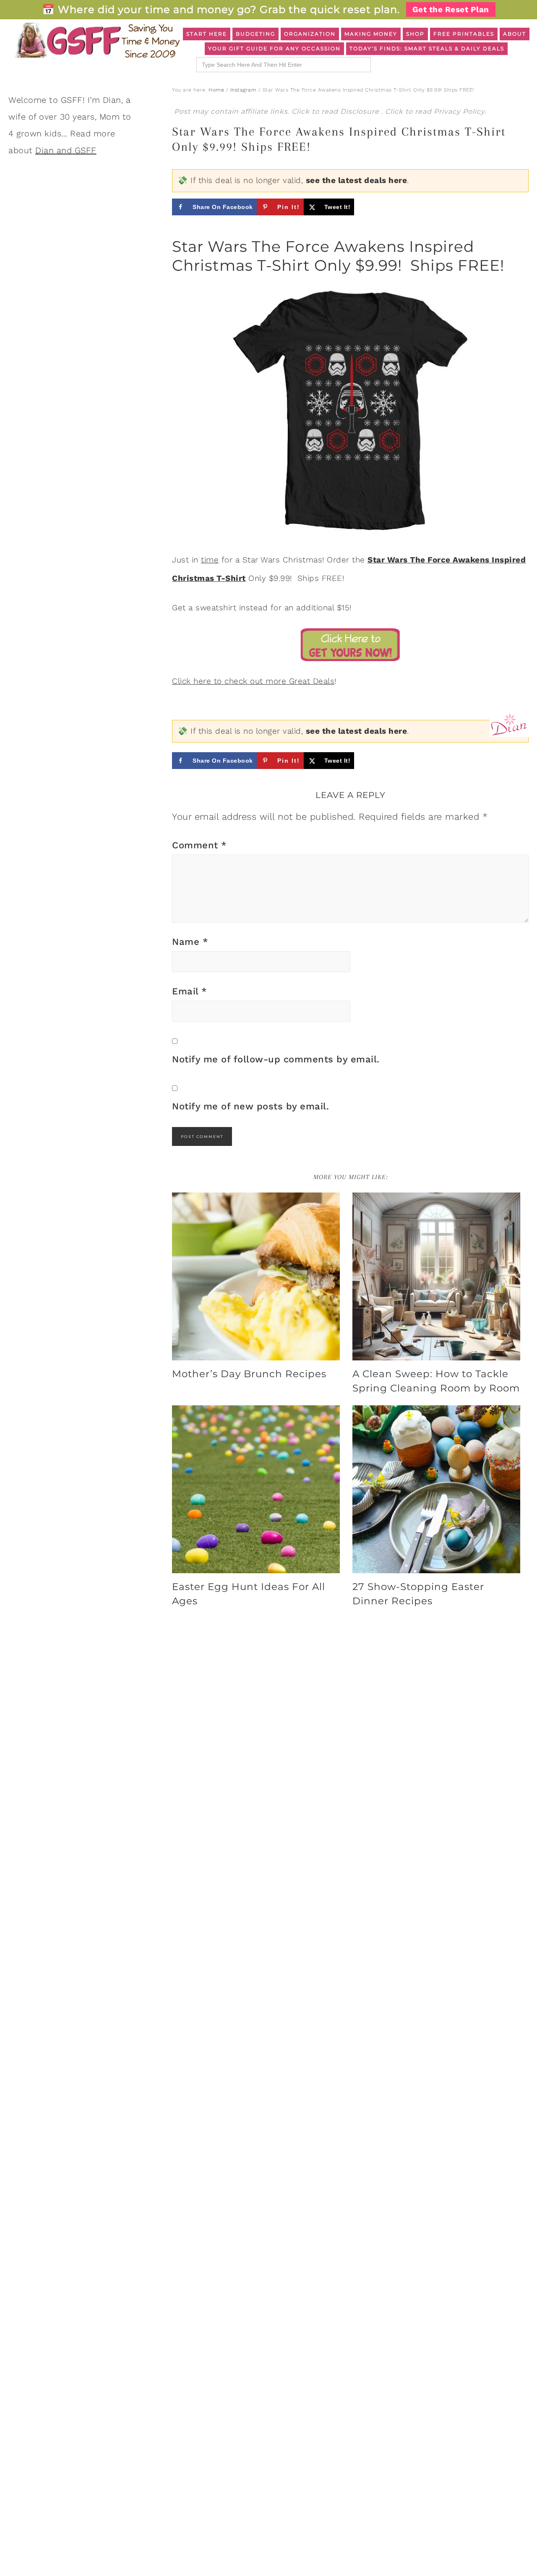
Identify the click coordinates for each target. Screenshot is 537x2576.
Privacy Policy (459, 111)
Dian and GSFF (66, 150)
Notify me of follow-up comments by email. (276, 1059)
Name (190, 942)
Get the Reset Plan (451, 9)
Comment (199, 845)
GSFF (96, 40)
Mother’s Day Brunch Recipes (249, 1374)
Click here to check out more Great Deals (253, 681)
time (210, 560)
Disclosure (361, 111)
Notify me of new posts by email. (250, 1106)
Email (190, 991)
